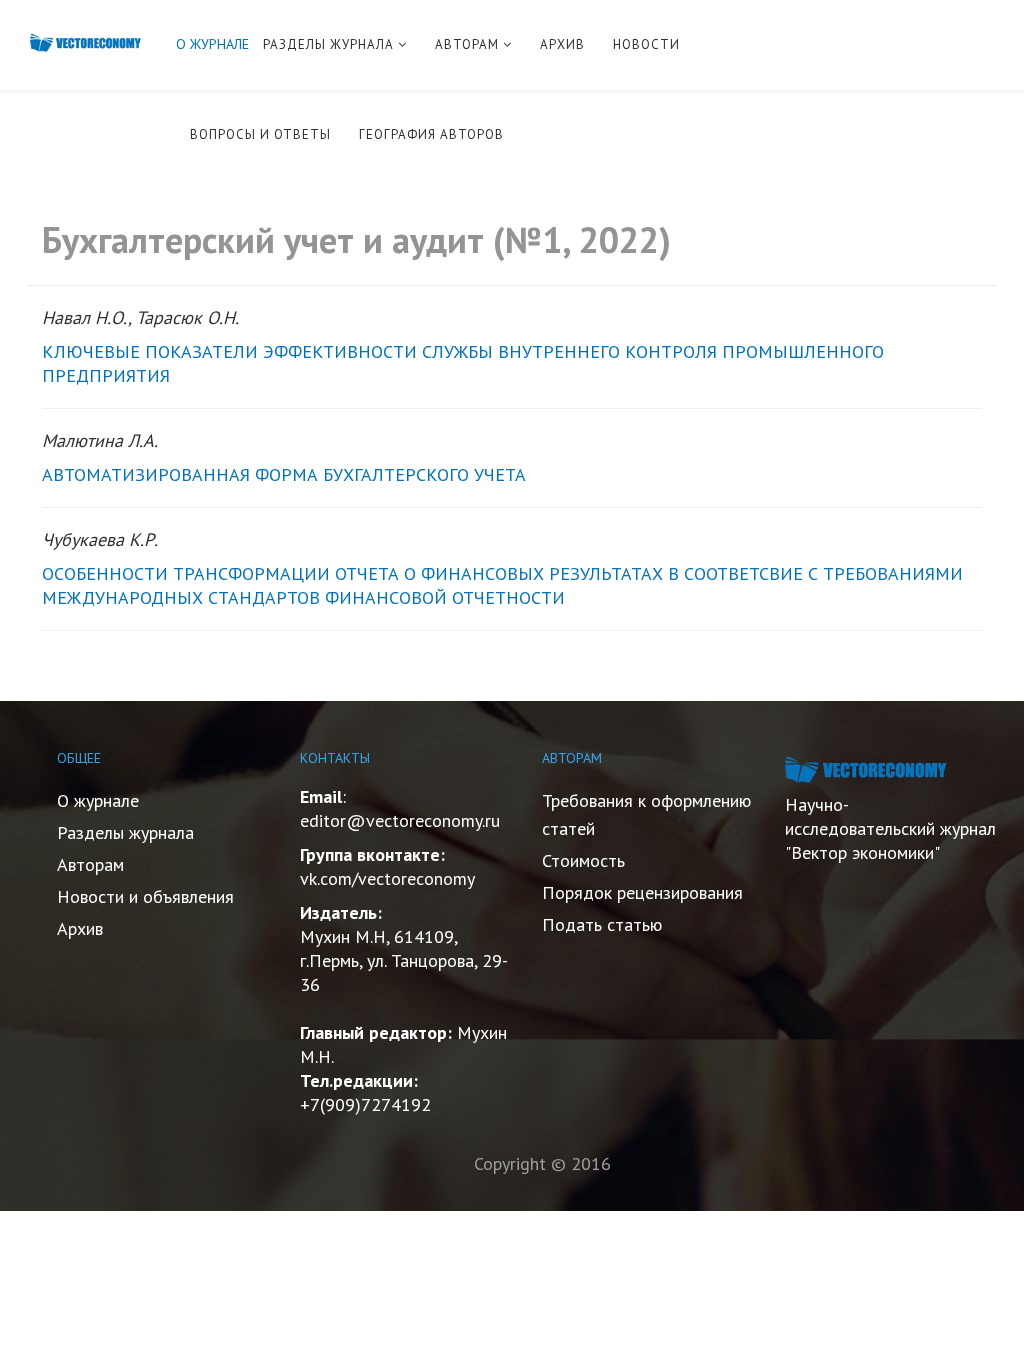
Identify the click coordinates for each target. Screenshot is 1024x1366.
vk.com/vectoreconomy (387, 878)
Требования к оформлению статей (646, 814)
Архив (80, 928)
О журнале (98, 800)
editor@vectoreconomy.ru (400, 820)
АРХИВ (562, 44)
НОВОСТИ (646, 44)
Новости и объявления (145, 896)
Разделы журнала (125, 832)
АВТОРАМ (467, 44)
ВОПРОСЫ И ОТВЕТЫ (260, 134)
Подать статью (602, 924)
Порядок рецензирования (642, 892)
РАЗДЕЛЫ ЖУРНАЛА (328, 44)
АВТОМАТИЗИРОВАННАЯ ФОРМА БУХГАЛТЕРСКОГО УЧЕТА (284, 474)
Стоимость (583, 860)
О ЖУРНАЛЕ (212, 44)
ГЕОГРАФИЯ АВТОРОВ (431, 134)
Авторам (90, 864)
